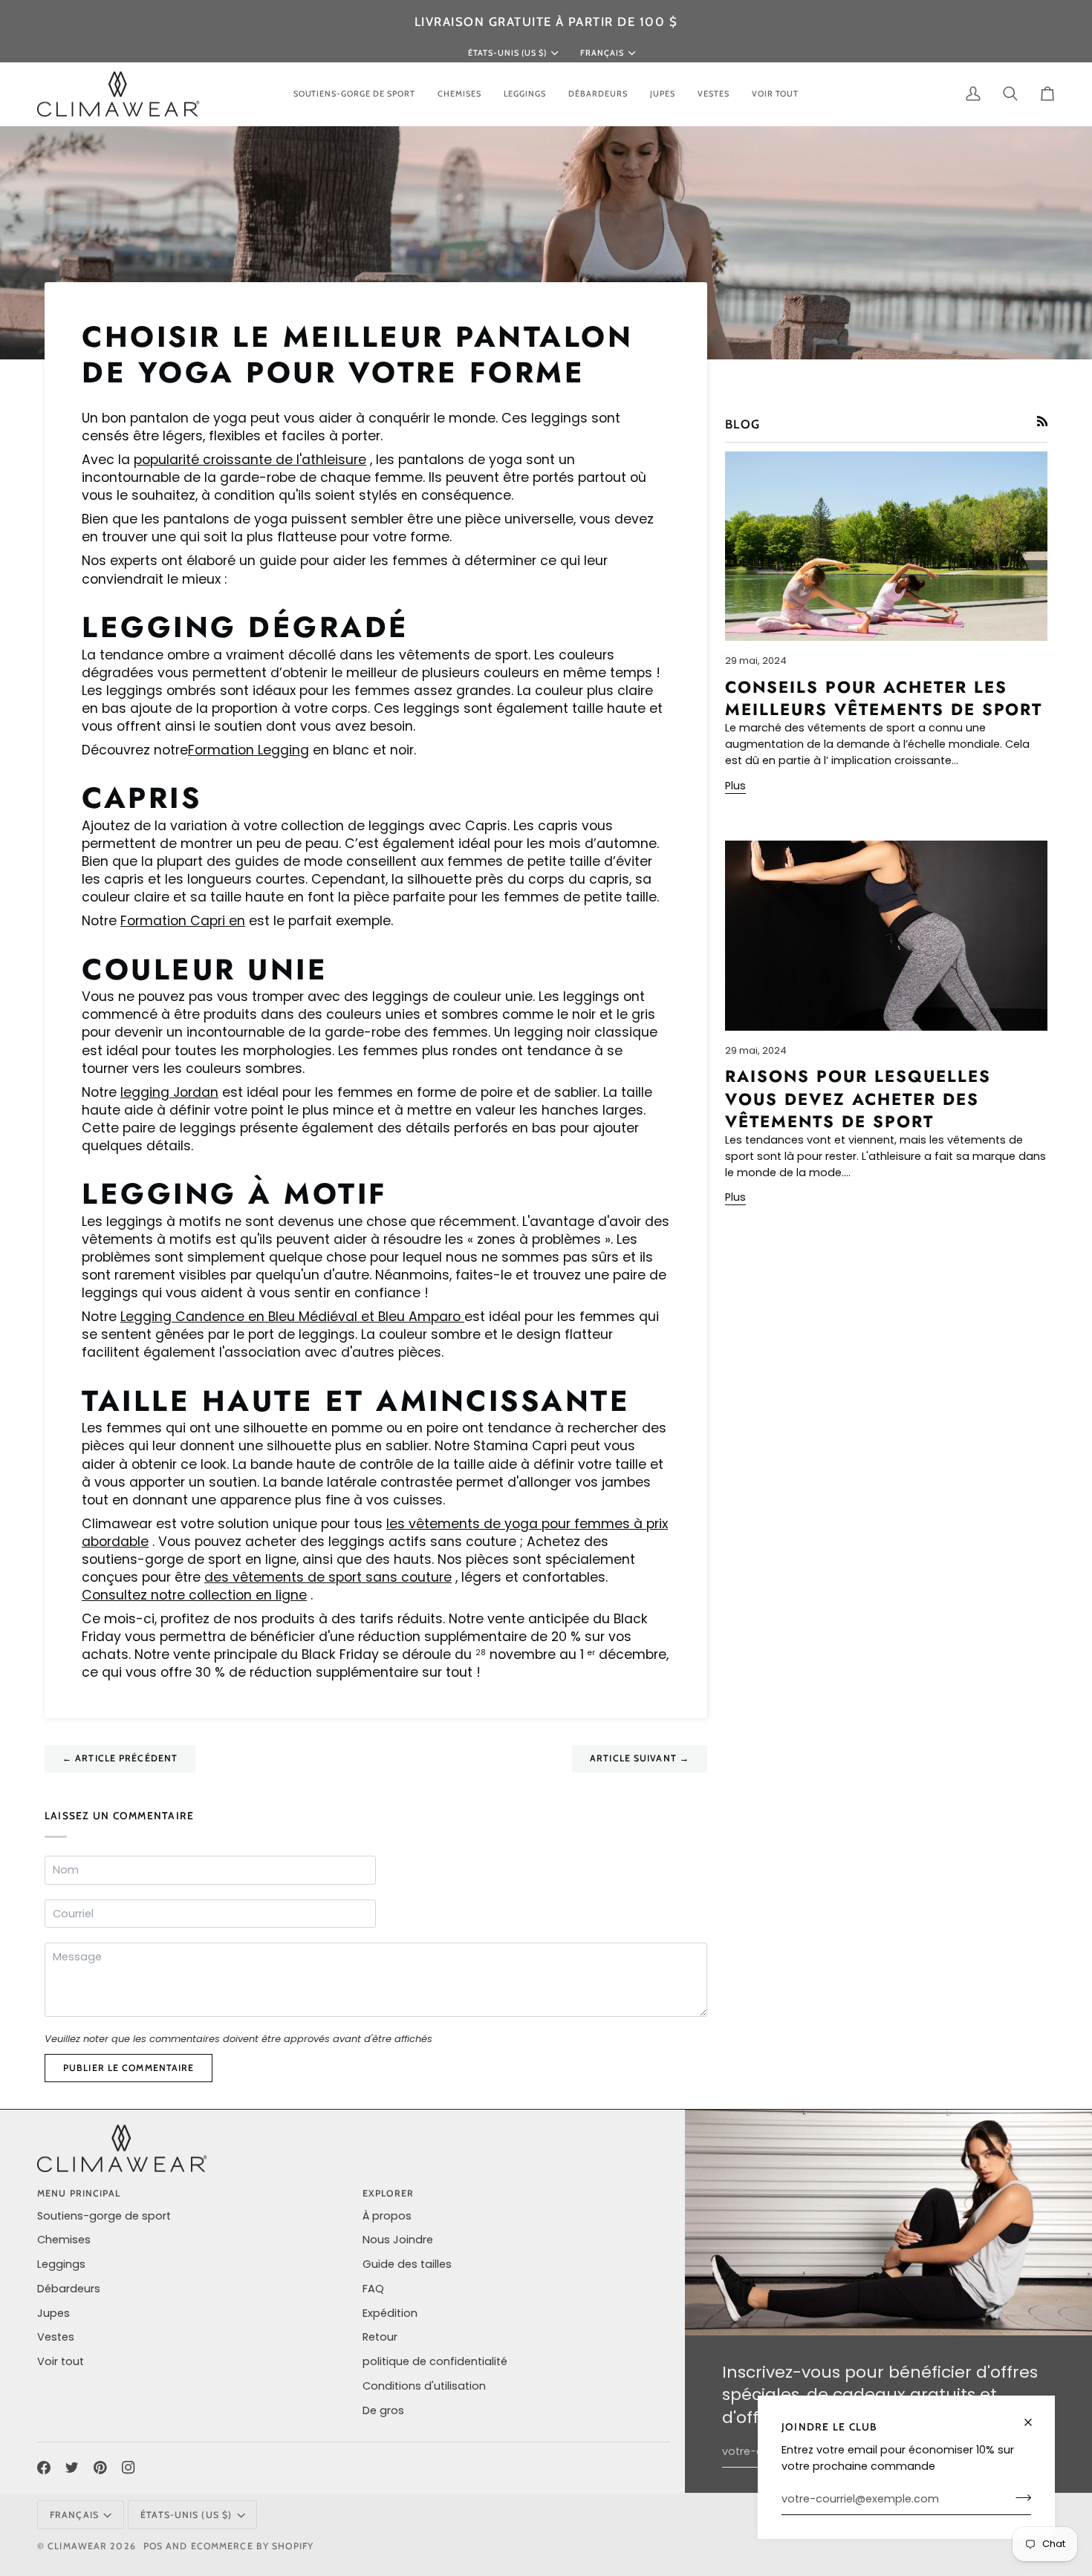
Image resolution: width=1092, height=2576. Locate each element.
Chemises (64, 2240)
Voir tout (61, 2361)
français (602, 53)
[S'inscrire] (1019, 2497)
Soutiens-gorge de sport (104, 2216)
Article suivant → (640, 1758)
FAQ (373, 2289)
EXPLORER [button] (388, 2193)
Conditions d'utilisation (424, 2386)
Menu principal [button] (79, 2193)
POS (153, 2546)
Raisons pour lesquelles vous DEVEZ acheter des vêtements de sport (858, 1099)
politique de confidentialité (435, 2361)
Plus (735, 786)
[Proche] (1034, 2416)
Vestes (56, 2337)
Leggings (61, 2264)
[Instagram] (129, 2468)
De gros (383, 2410)
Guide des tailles (407, 2264)
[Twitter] (72, 2468)
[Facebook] (44, 2468)
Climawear (79, 2546)
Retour (380, 2337)
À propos (387, 2216)
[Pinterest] (100, 2468)
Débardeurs (69, 2289)
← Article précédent (120, 1758)
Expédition (390, 2313)
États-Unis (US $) (507, 53)
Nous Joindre (398, 2240)
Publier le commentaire (129, 2068)
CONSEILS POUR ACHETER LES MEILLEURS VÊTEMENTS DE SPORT (884, 698)
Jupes (53, 2313)
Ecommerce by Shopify (252, 2546)
